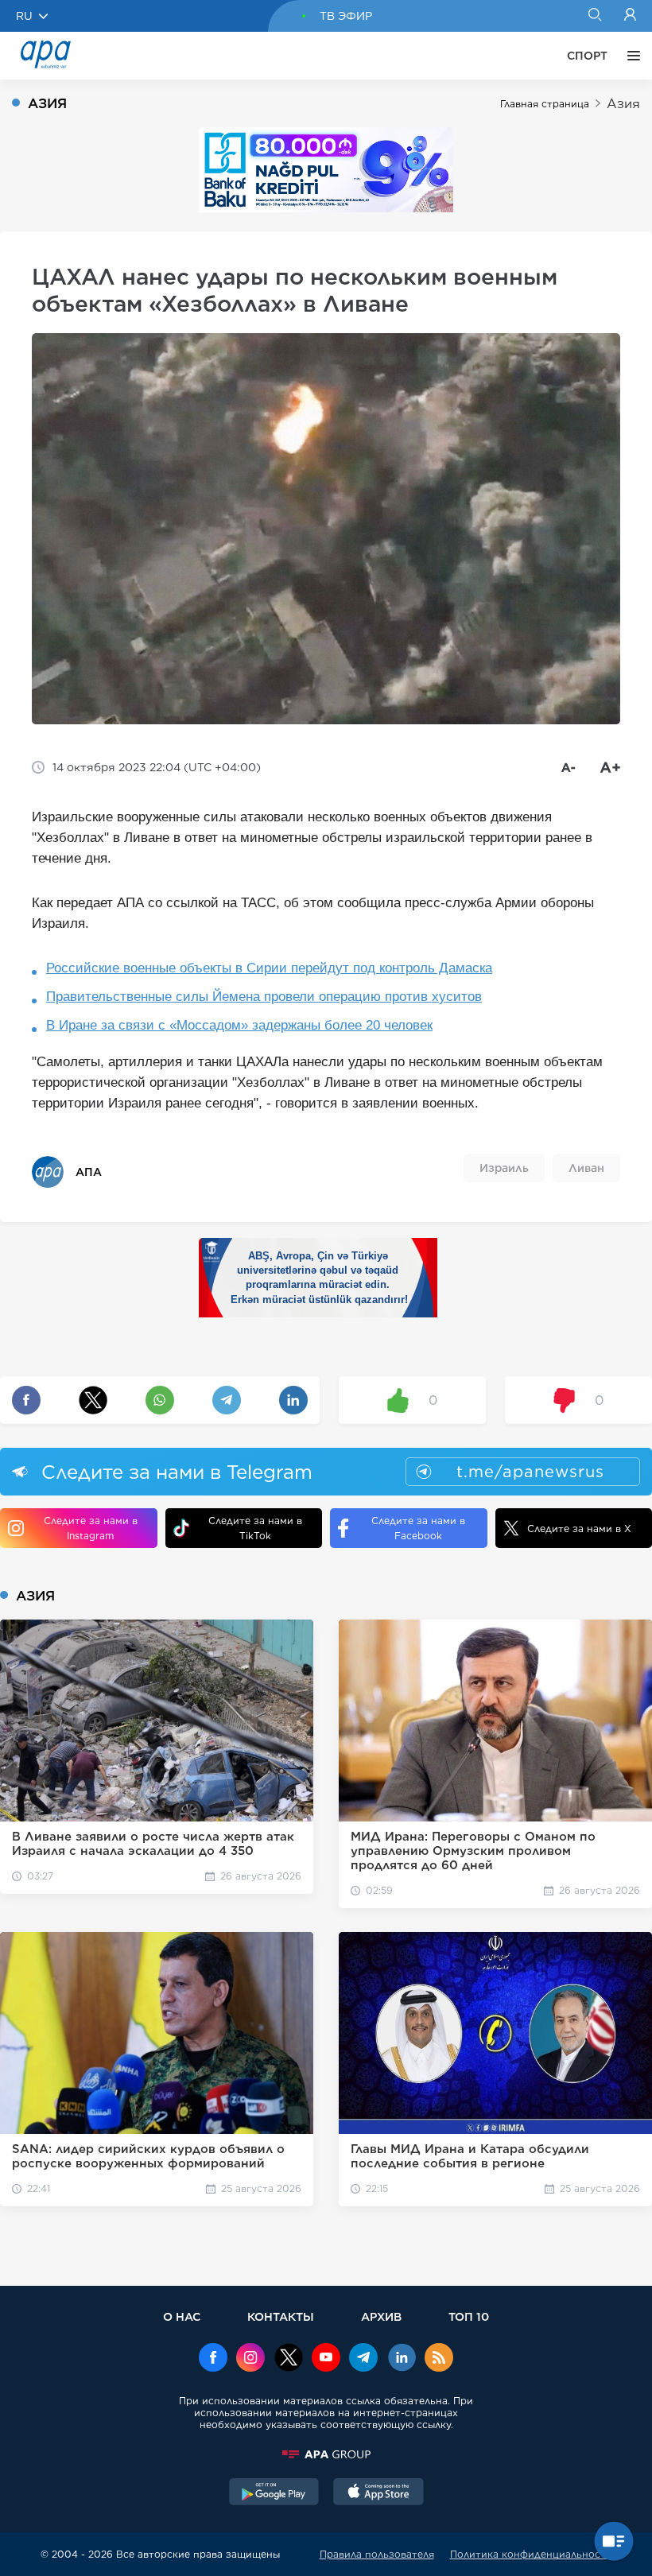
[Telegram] (363, 2359)
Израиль (504, 1168)
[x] (289, 2359)
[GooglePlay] (274, 2493)
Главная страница (545, 104)
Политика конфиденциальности (531, 2554)
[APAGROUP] (326, 2454)
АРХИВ (381, 2316)
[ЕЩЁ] (630, 56)
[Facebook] (213, 2359)
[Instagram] (250, 2359)
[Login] (630, 16)
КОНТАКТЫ (281, 2316)
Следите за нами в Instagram (91, 1528)
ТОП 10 (469, 2316)
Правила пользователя (377, 2554)
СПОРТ (587, 56)
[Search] (594, 16)
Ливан (586, 1168)
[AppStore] (378, 2493)
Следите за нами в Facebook (418, 1528)
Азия (623, 104)
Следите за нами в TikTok (255, 1528)
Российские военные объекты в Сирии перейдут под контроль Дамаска (269, 968)
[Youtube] (326, 2359)
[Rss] (439, 2359)
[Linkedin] (402, 2359)
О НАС (182, 2316)
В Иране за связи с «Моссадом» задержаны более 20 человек (239, 1025)
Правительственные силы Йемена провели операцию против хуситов (264, 997)
